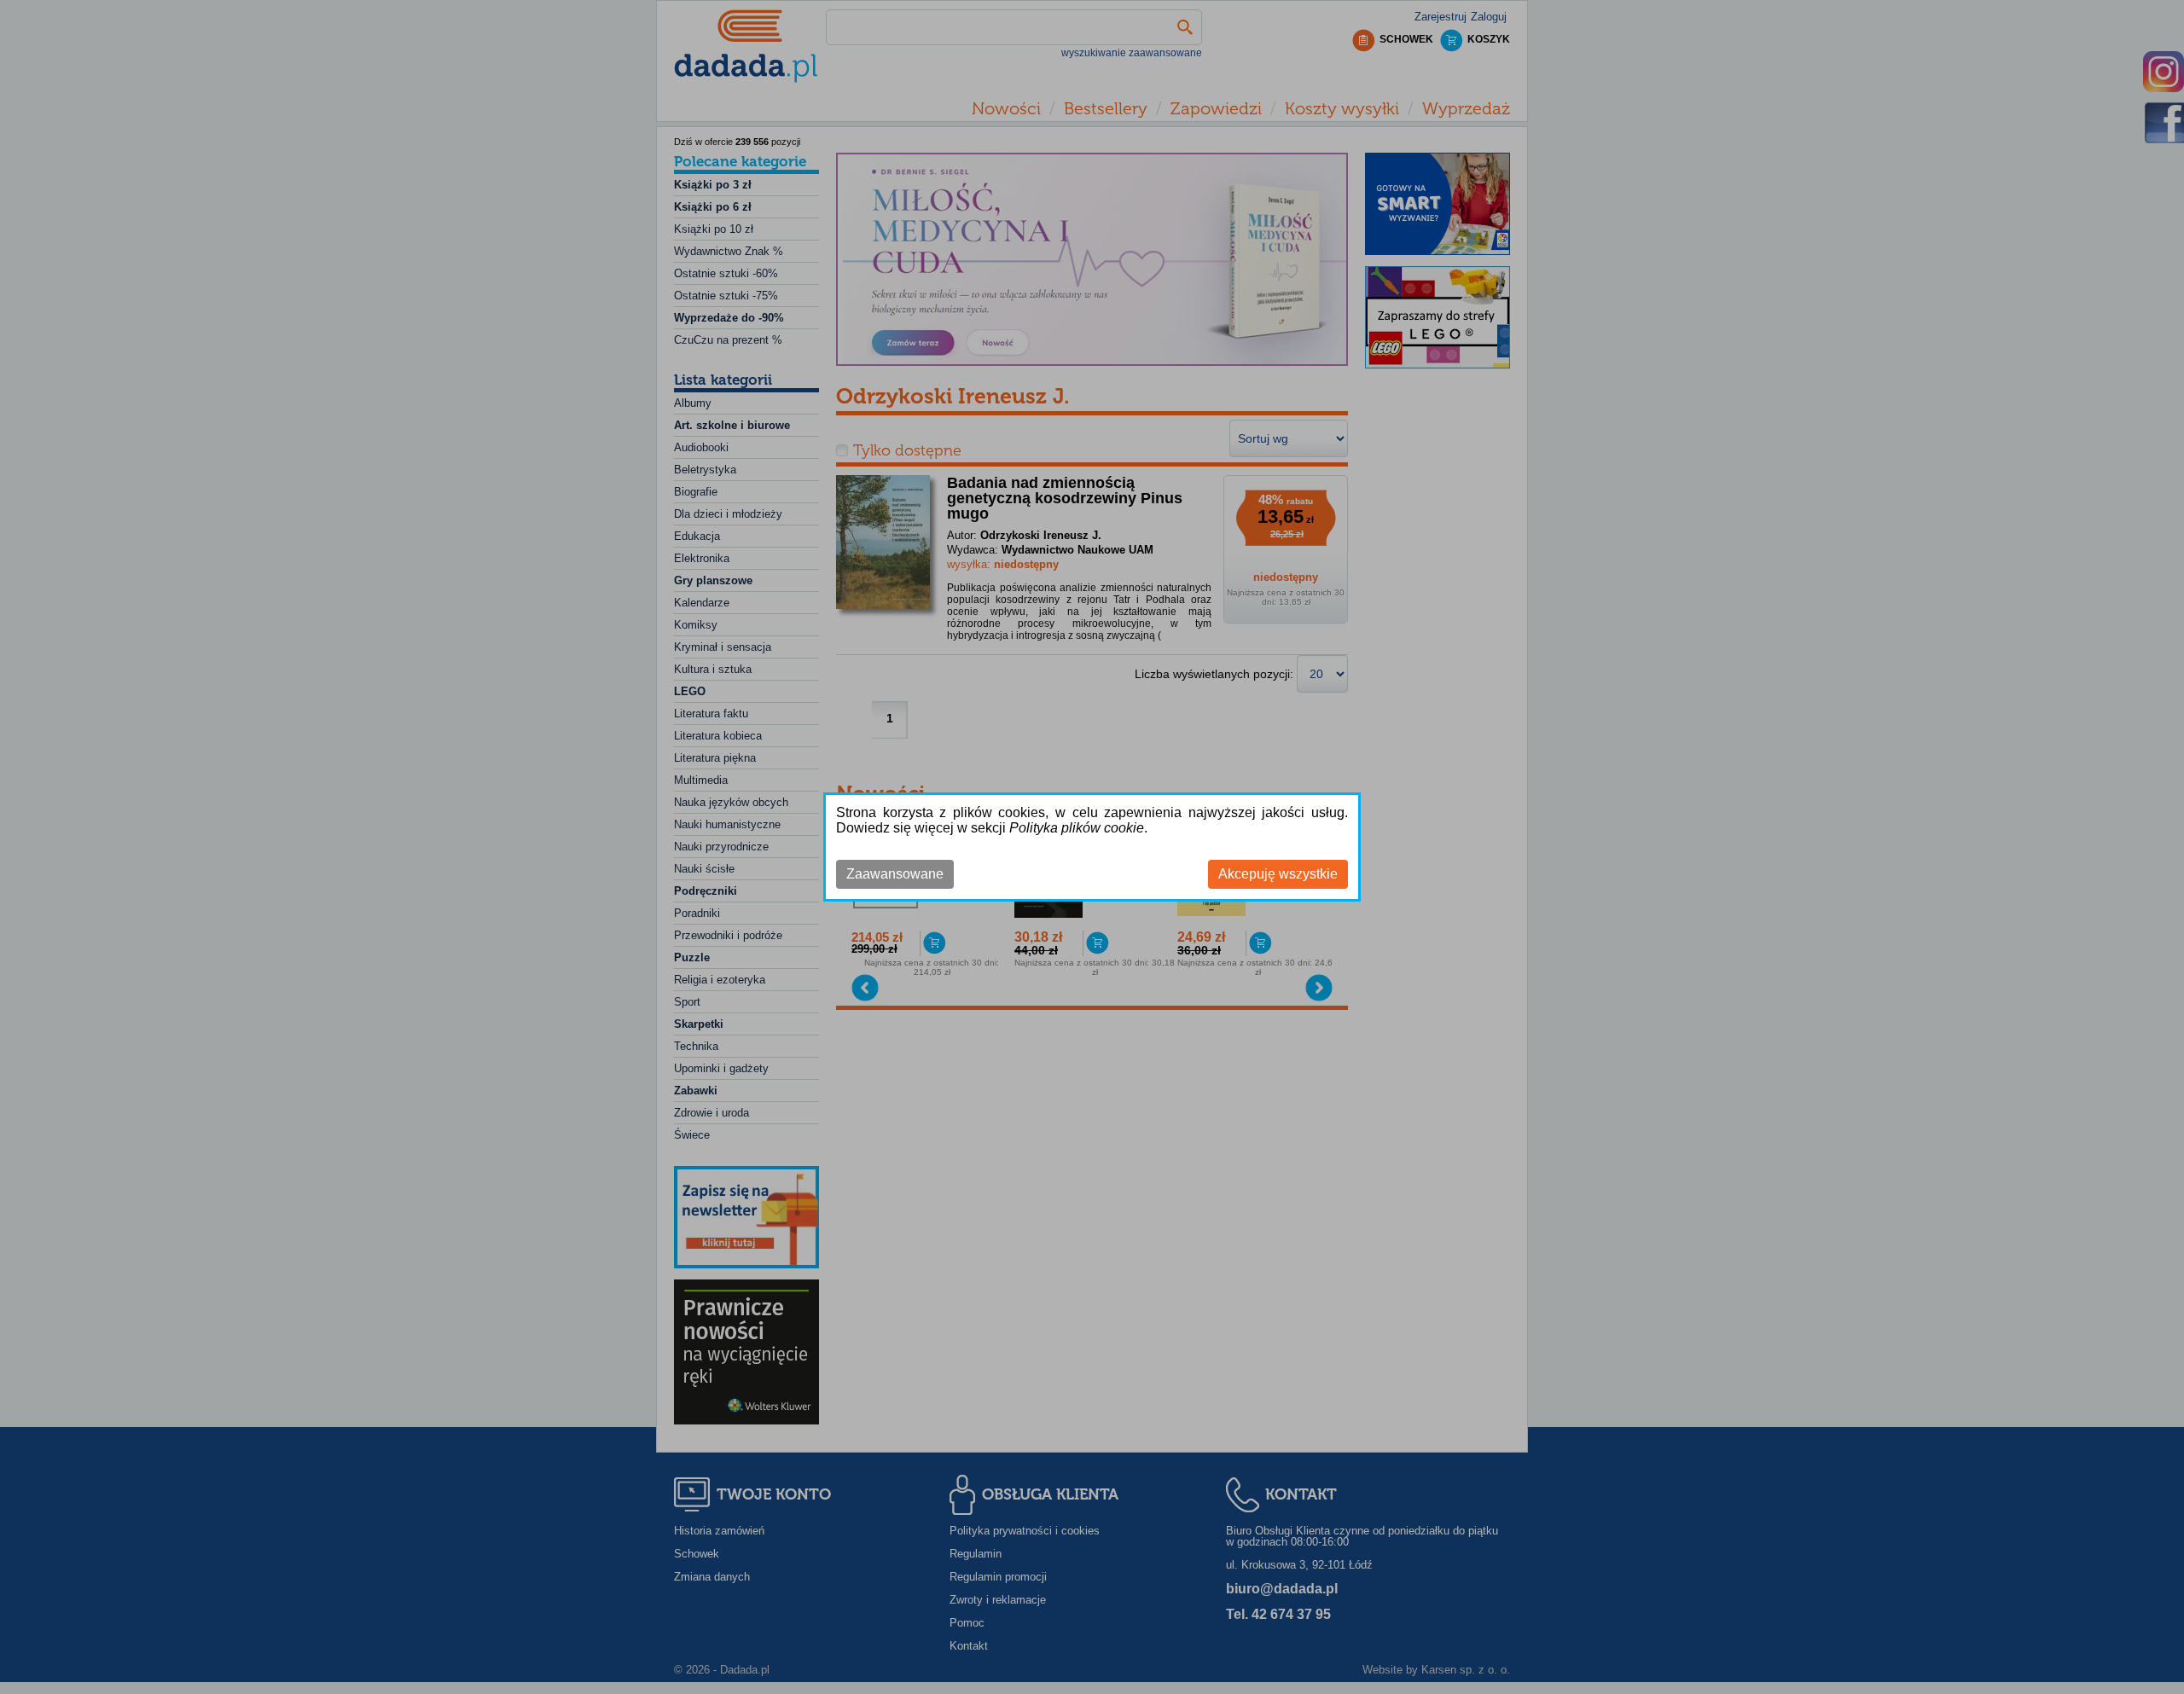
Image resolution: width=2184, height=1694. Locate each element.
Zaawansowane (895, 874)
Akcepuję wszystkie (1278, 874)
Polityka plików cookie (1077, 828)
